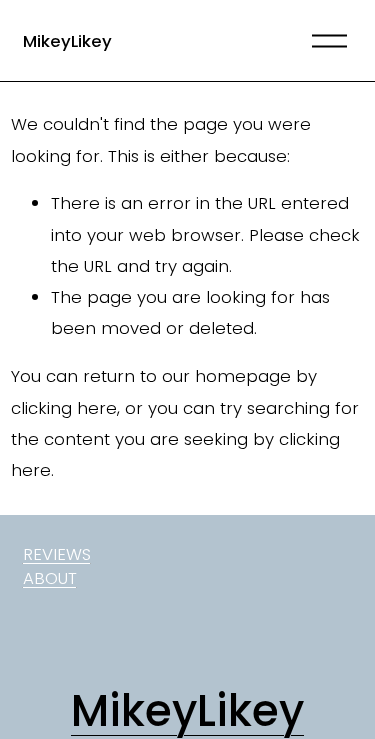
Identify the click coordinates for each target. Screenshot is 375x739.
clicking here (64, 408)
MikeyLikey (67, 41)
